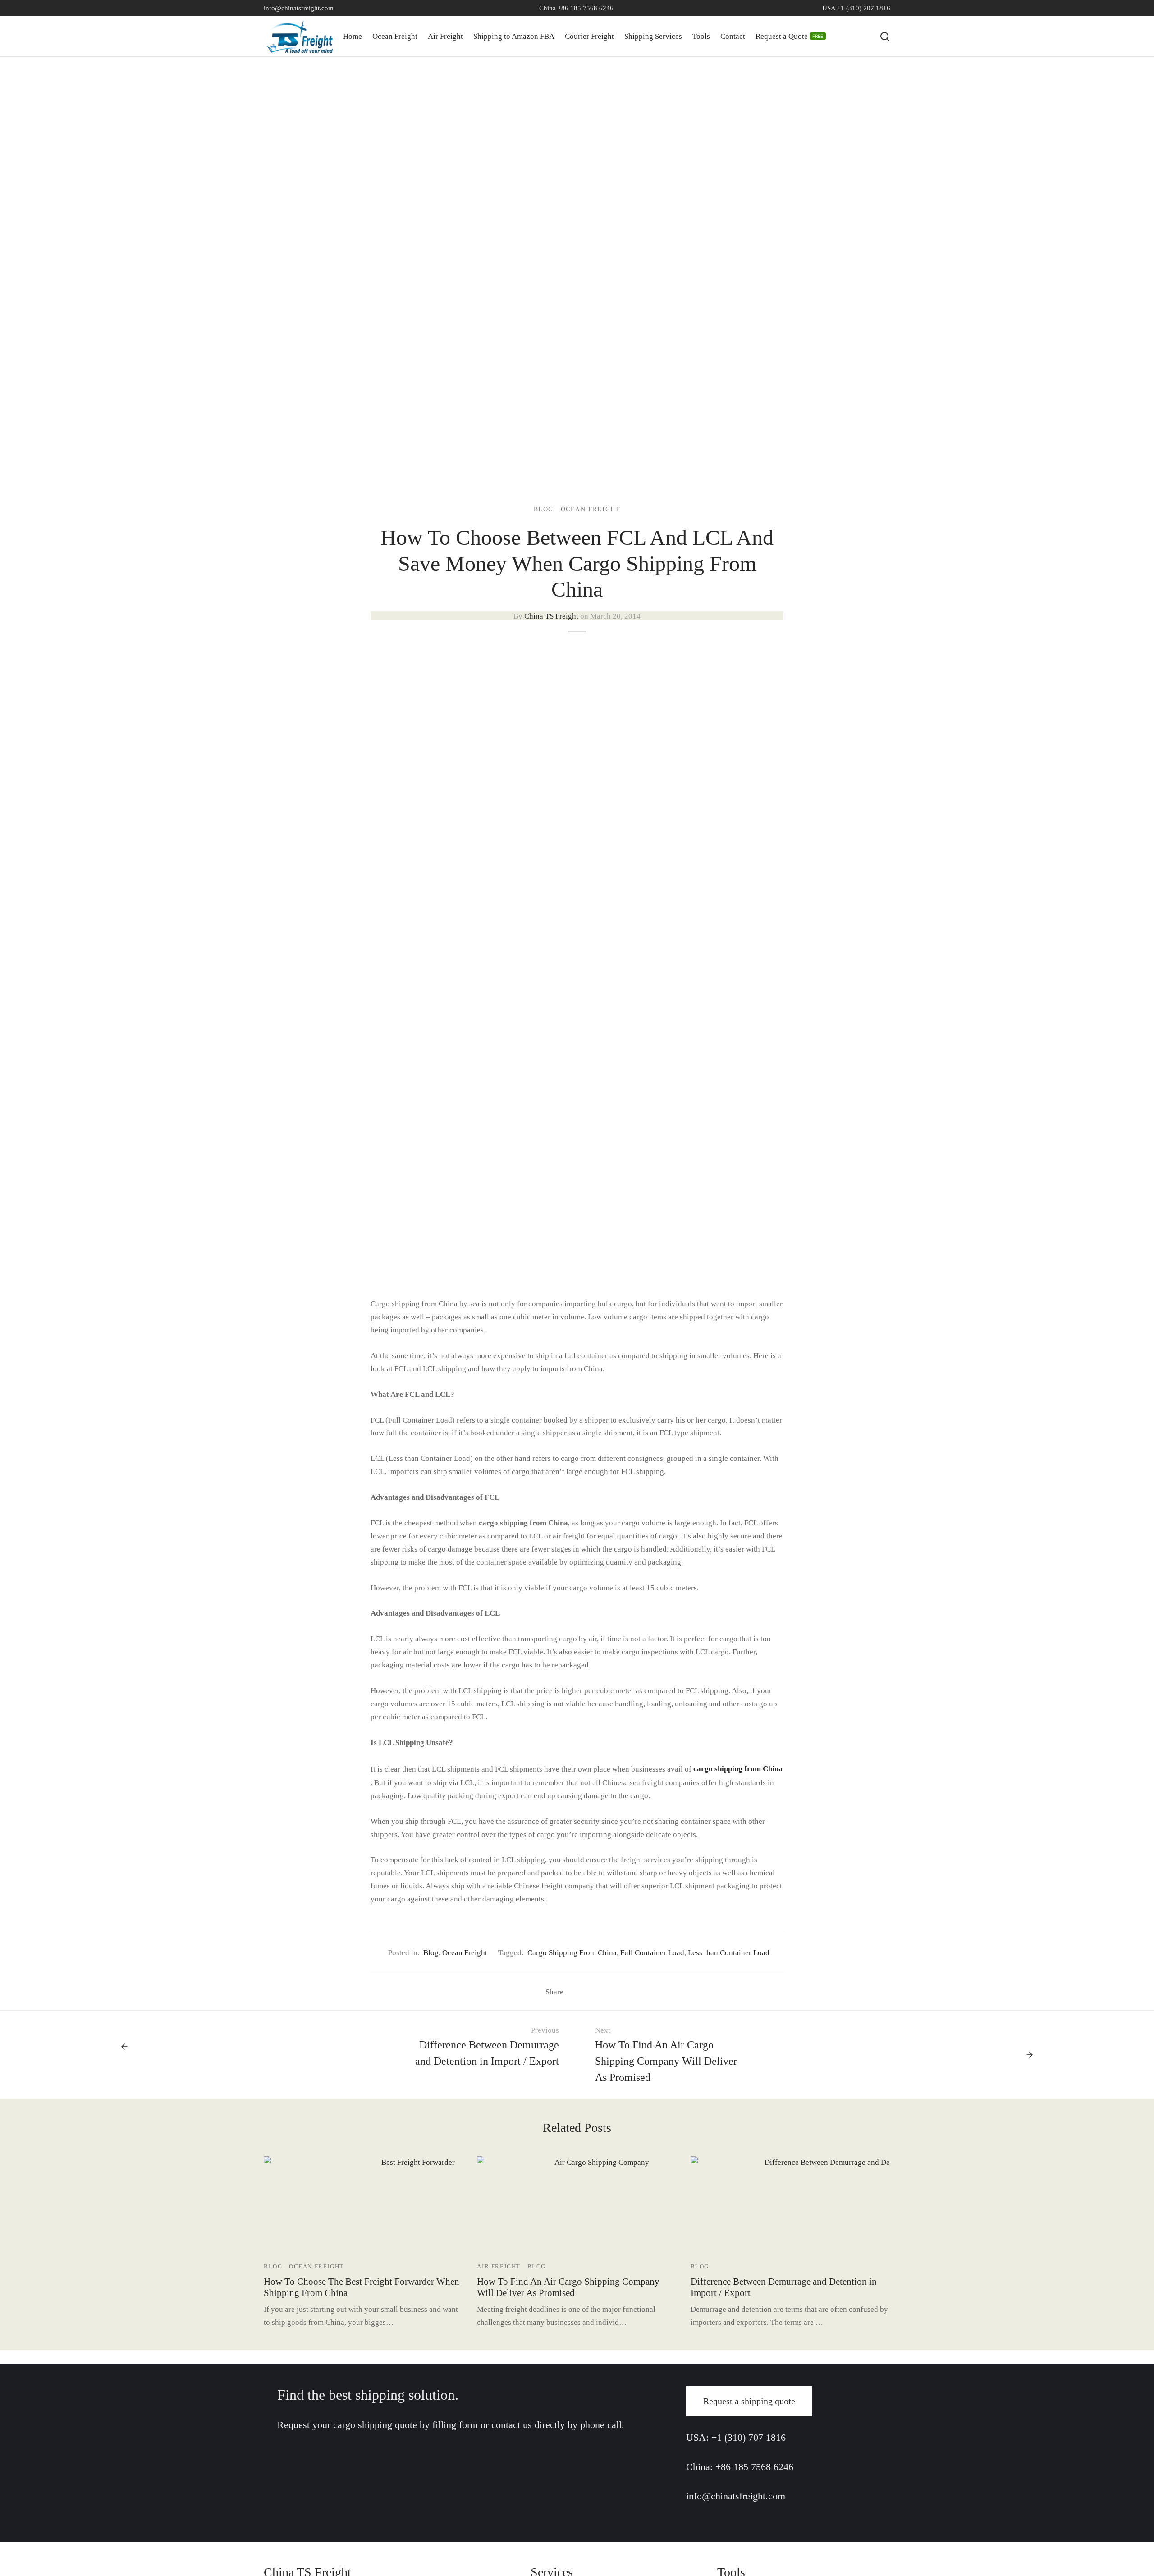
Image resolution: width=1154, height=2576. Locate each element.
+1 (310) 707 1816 (749, 2437)
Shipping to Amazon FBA (514, 36)
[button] (749, 2401)
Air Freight (445, 36)
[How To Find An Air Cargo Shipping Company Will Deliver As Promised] (598, 2206)
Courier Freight (589, 36)
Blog (544, 509)
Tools (701, 36)
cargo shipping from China (738, 1769)
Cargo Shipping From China (572, 1953)
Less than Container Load (729, 1953)
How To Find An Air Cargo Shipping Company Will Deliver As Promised (568, 2287)
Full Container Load (652, 1953)
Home (353, 36)
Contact (733, 36)
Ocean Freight (395, 36)
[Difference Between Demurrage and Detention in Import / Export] (835, 2206)
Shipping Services (653, 36)
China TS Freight (551, 616)
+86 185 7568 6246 (754, 2467)
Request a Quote (789, 36)
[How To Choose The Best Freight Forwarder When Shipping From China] (414, 2206)
